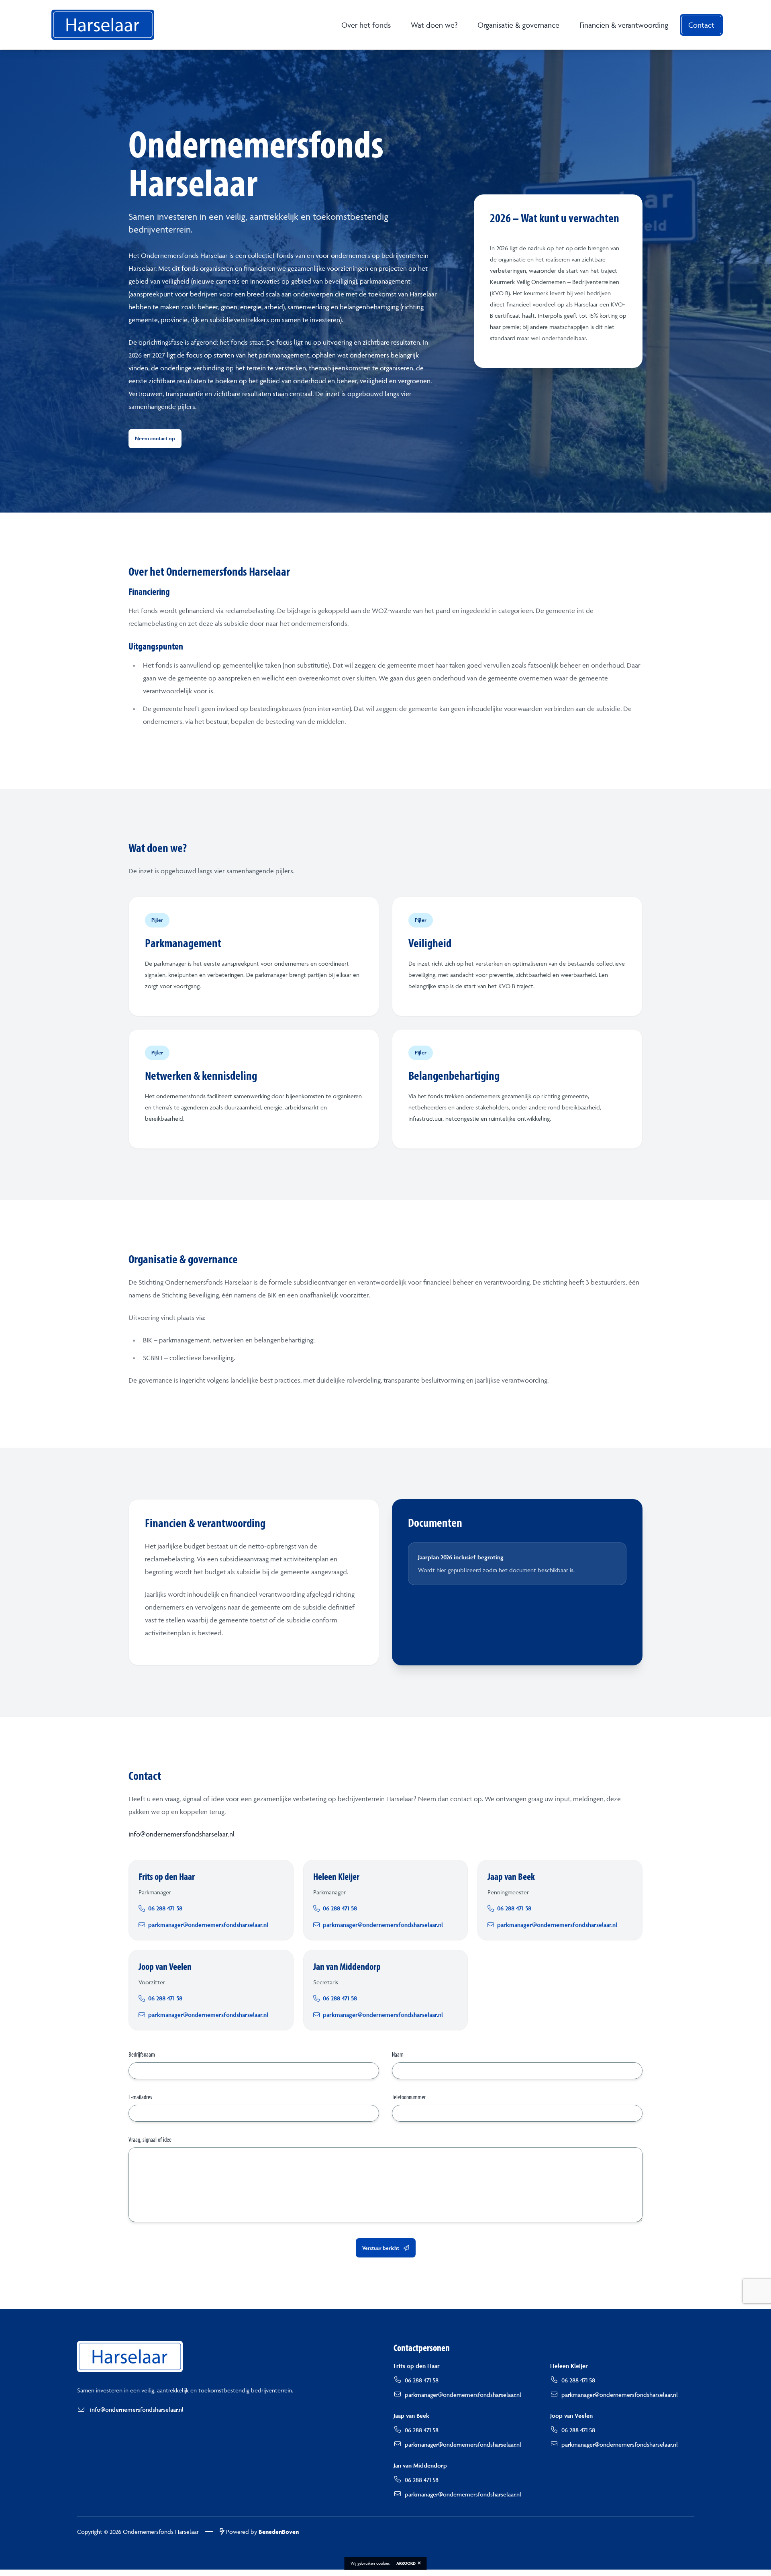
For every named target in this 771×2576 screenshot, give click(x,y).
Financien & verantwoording (624, 25)
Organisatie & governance (518, 25)
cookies (383, 2563)
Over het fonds (366, 25)
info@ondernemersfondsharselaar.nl (182, 1834)
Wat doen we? (434, 25)
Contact (701, 25)
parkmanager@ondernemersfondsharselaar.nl (463, 2395)
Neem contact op (155, 438)
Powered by (262, 2532)
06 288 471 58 (422, 2380)
